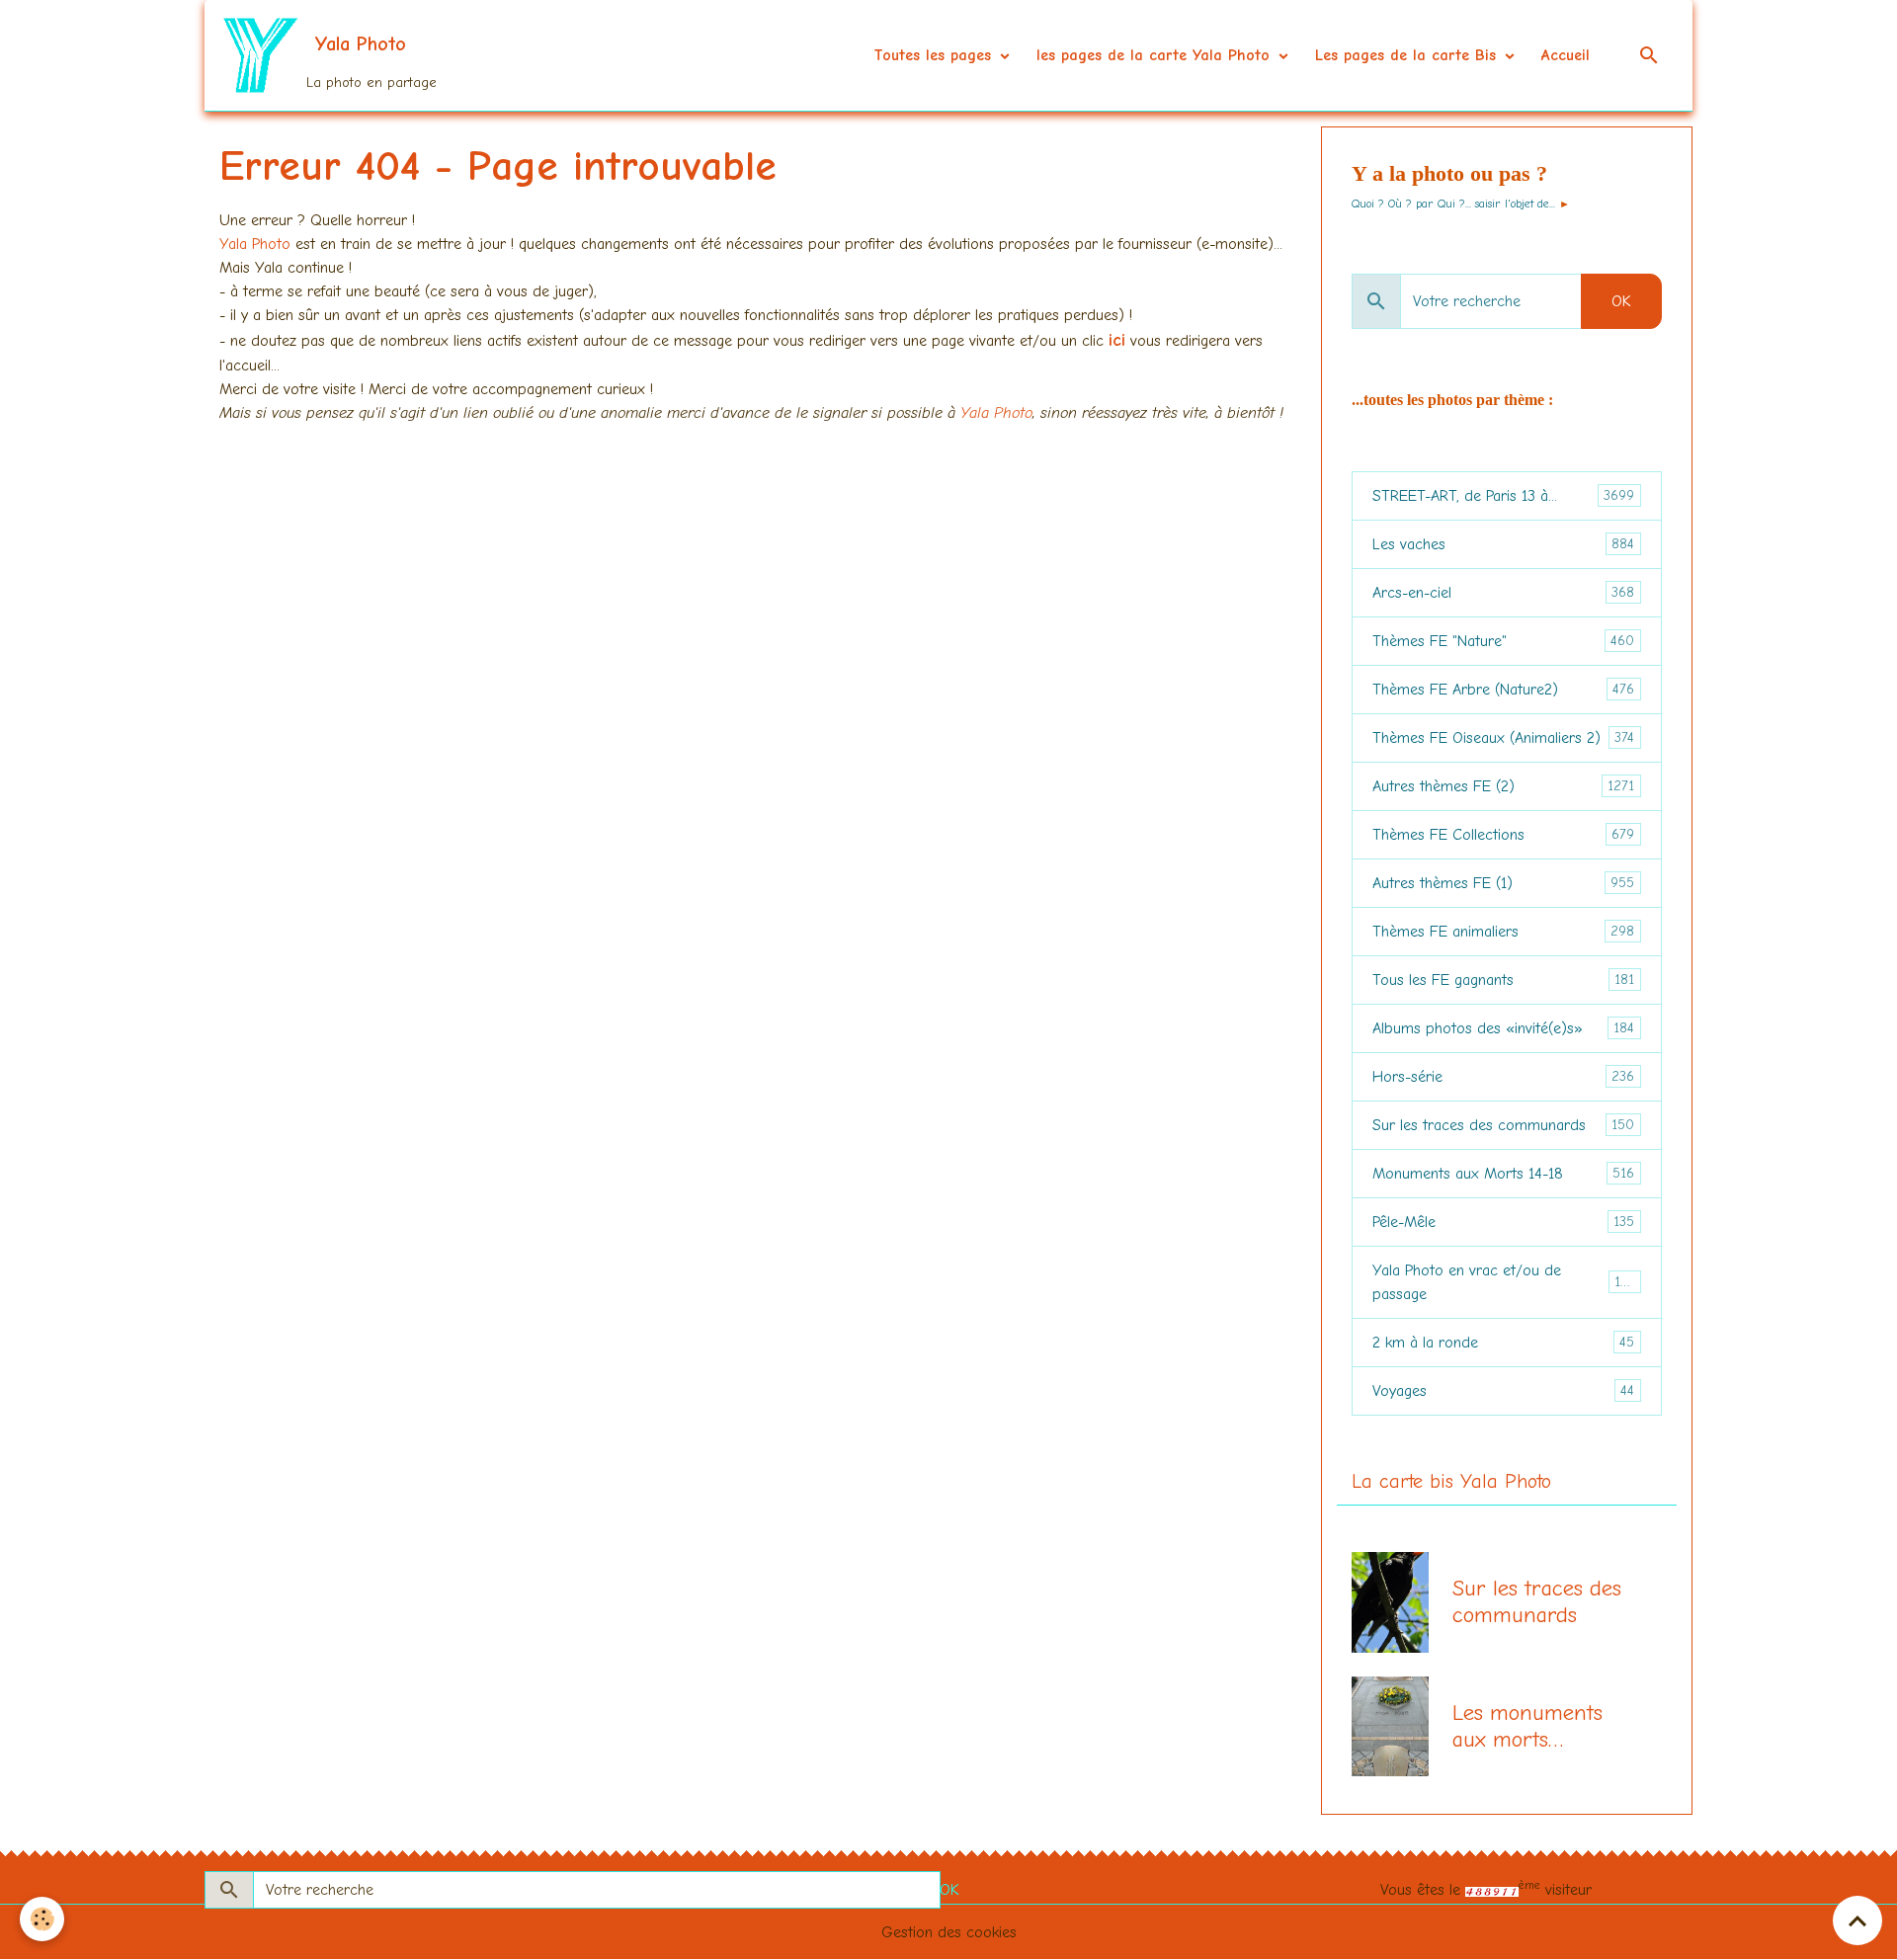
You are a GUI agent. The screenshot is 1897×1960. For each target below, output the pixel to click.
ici (1117, 340)
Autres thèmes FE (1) (1504, 883)
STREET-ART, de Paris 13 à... (1504, 496)
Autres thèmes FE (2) (1504, 786)
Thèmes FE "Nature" (1504, 641)
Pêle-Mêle (1504, 1222)
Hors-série (1504, 1077)
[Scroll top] (1857, 1920)
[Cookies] (42, 1919)
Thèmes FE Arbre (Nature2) (1504, 690)
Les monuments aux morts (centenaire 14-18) (1537, 1727)
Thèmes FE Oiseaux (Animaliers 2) (1504, 738)
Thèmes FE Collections (1504, 835)
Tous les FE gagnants (1504, 980)
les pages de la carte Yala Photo (1156, 55)
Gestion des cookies (949, 1932)
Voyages (1504, 1391)
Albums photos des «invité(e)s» (1504, 1028)
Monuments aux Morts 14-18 (1504, 1174)
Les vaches (1504, 544)
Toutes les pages (935, 55)
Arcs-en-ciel (1504, 593)
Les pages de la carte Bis (1408, 55)
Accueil (1566, 55)
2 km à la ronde (1504, 1343)
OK (1621, 301)
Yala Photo (257, 244)
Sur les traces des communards (1504, 1125)
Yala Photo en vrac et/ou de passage (1504, 1282)
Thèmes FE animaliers (1504, 932)
